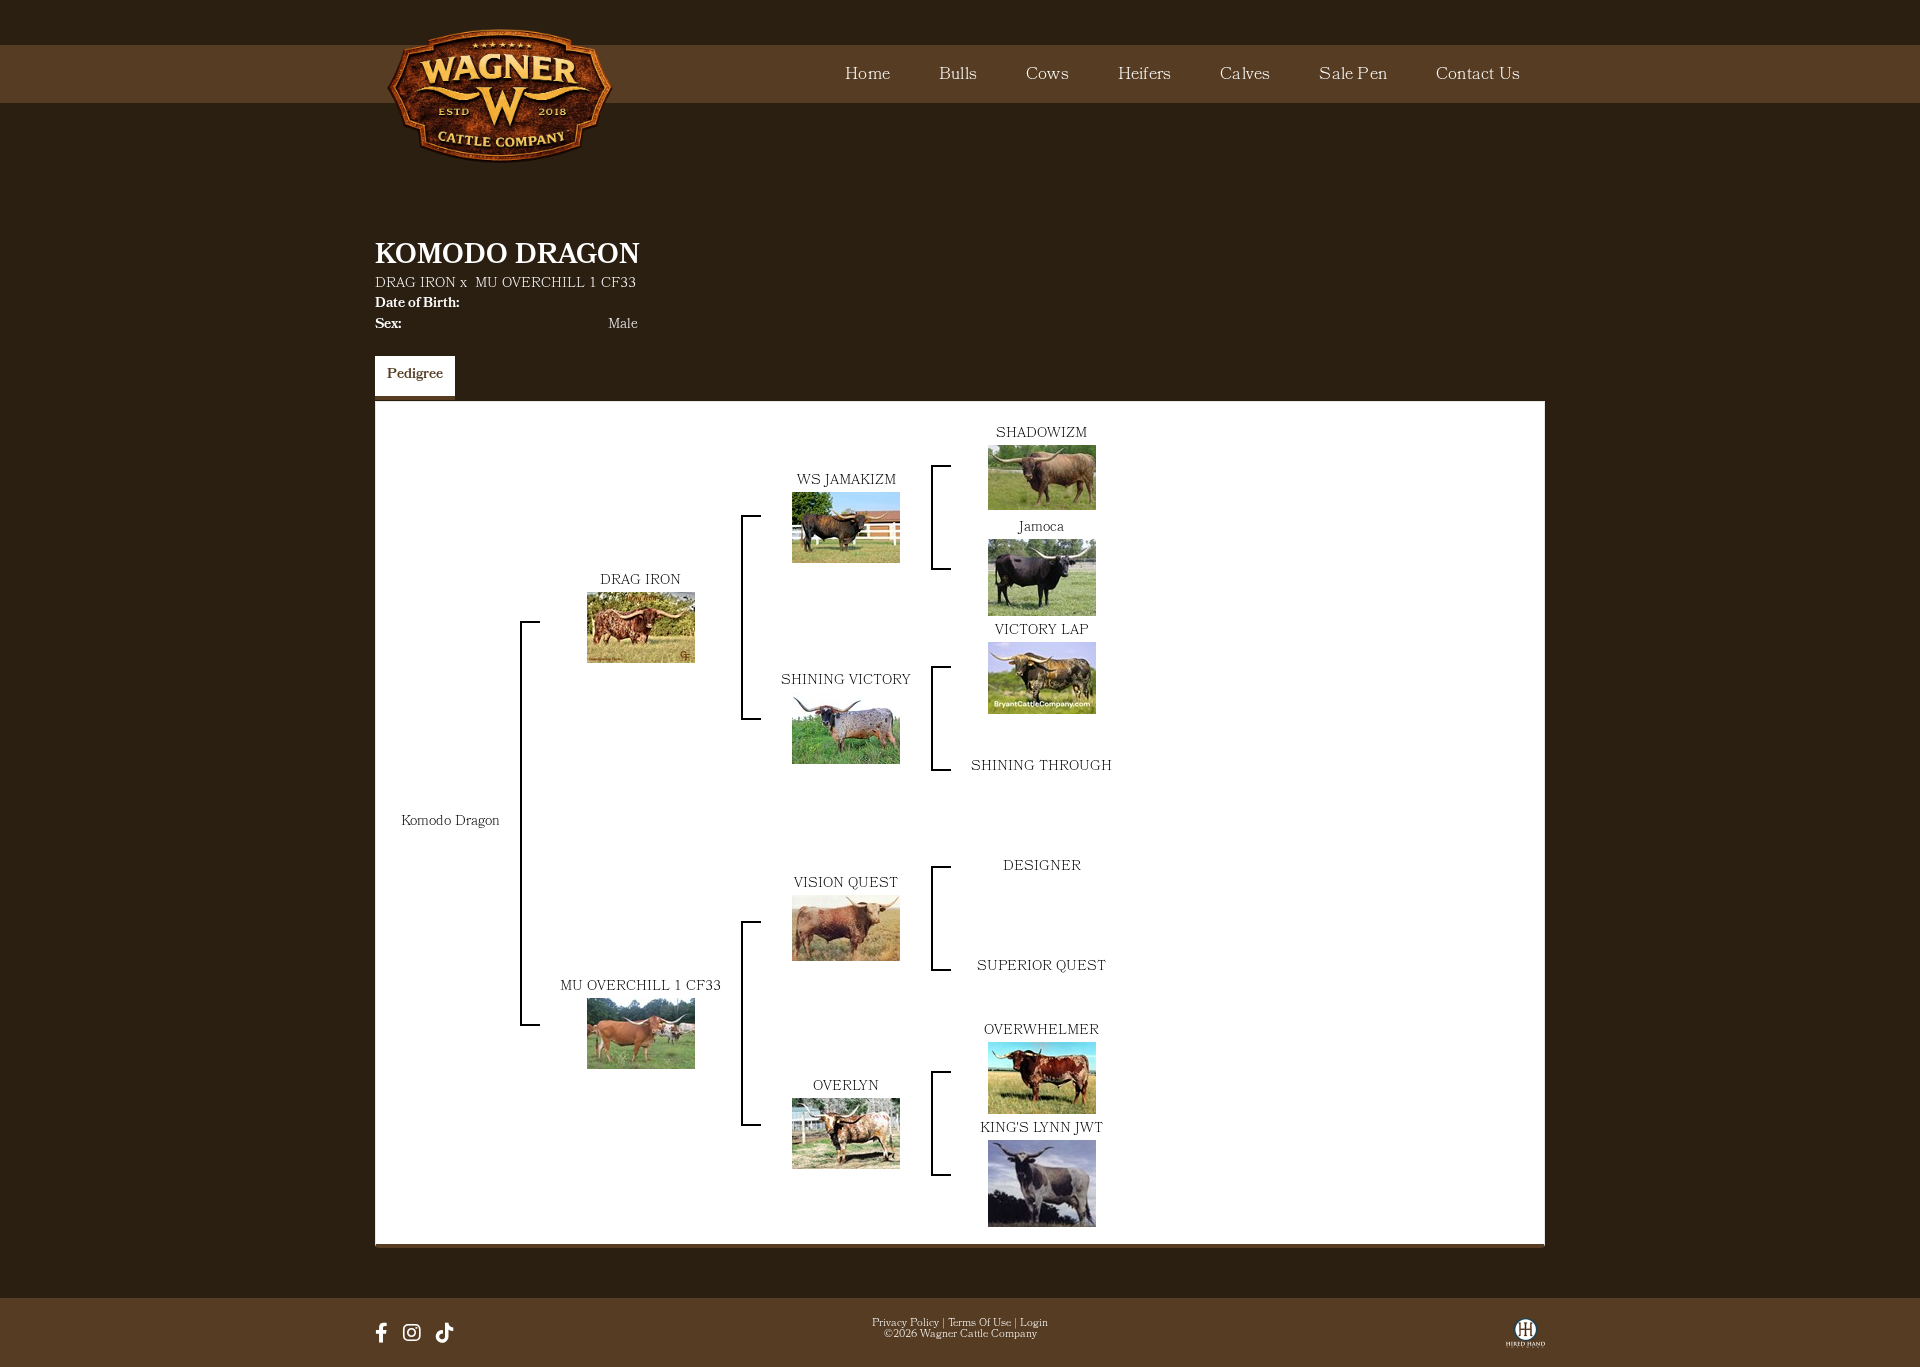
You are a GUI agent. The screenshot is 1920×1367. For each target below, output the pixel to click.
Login (1034, 1324)
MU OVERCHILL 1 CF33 (555, 284)
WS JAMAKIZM (846, 481)
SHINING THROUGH (1041, 767)
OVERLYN (846, 1087)
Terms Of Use (979, 1324)
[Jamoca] (1042, 578)
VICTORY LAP (1041, 631)
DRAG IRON (415, 284)
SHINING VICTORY (846, 681)
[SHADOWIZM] (1042, 477)
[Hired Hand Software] (1525, 1340)
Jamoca (1041, 528)
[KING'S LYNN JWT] (1042, 1184)
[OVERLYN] (846, 1134)
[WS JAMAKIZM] (846, 528)
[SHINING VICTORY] (846, 728)
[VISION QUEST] (846, 928)
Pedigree (415, 375)
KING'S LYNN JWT (1041, 1129)
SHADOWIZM (1041, 434)
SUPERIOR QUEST (1041, 967)
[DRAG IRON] (641, 628)
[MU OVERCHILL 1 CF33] (641, 1034)
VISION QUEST (846, 884)
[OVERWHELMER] (1042, 1078)
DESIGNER (1042, 867)
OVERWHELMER (1041, 1031)
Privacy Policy (905, 1324)
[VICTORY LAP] (1042, 678)
